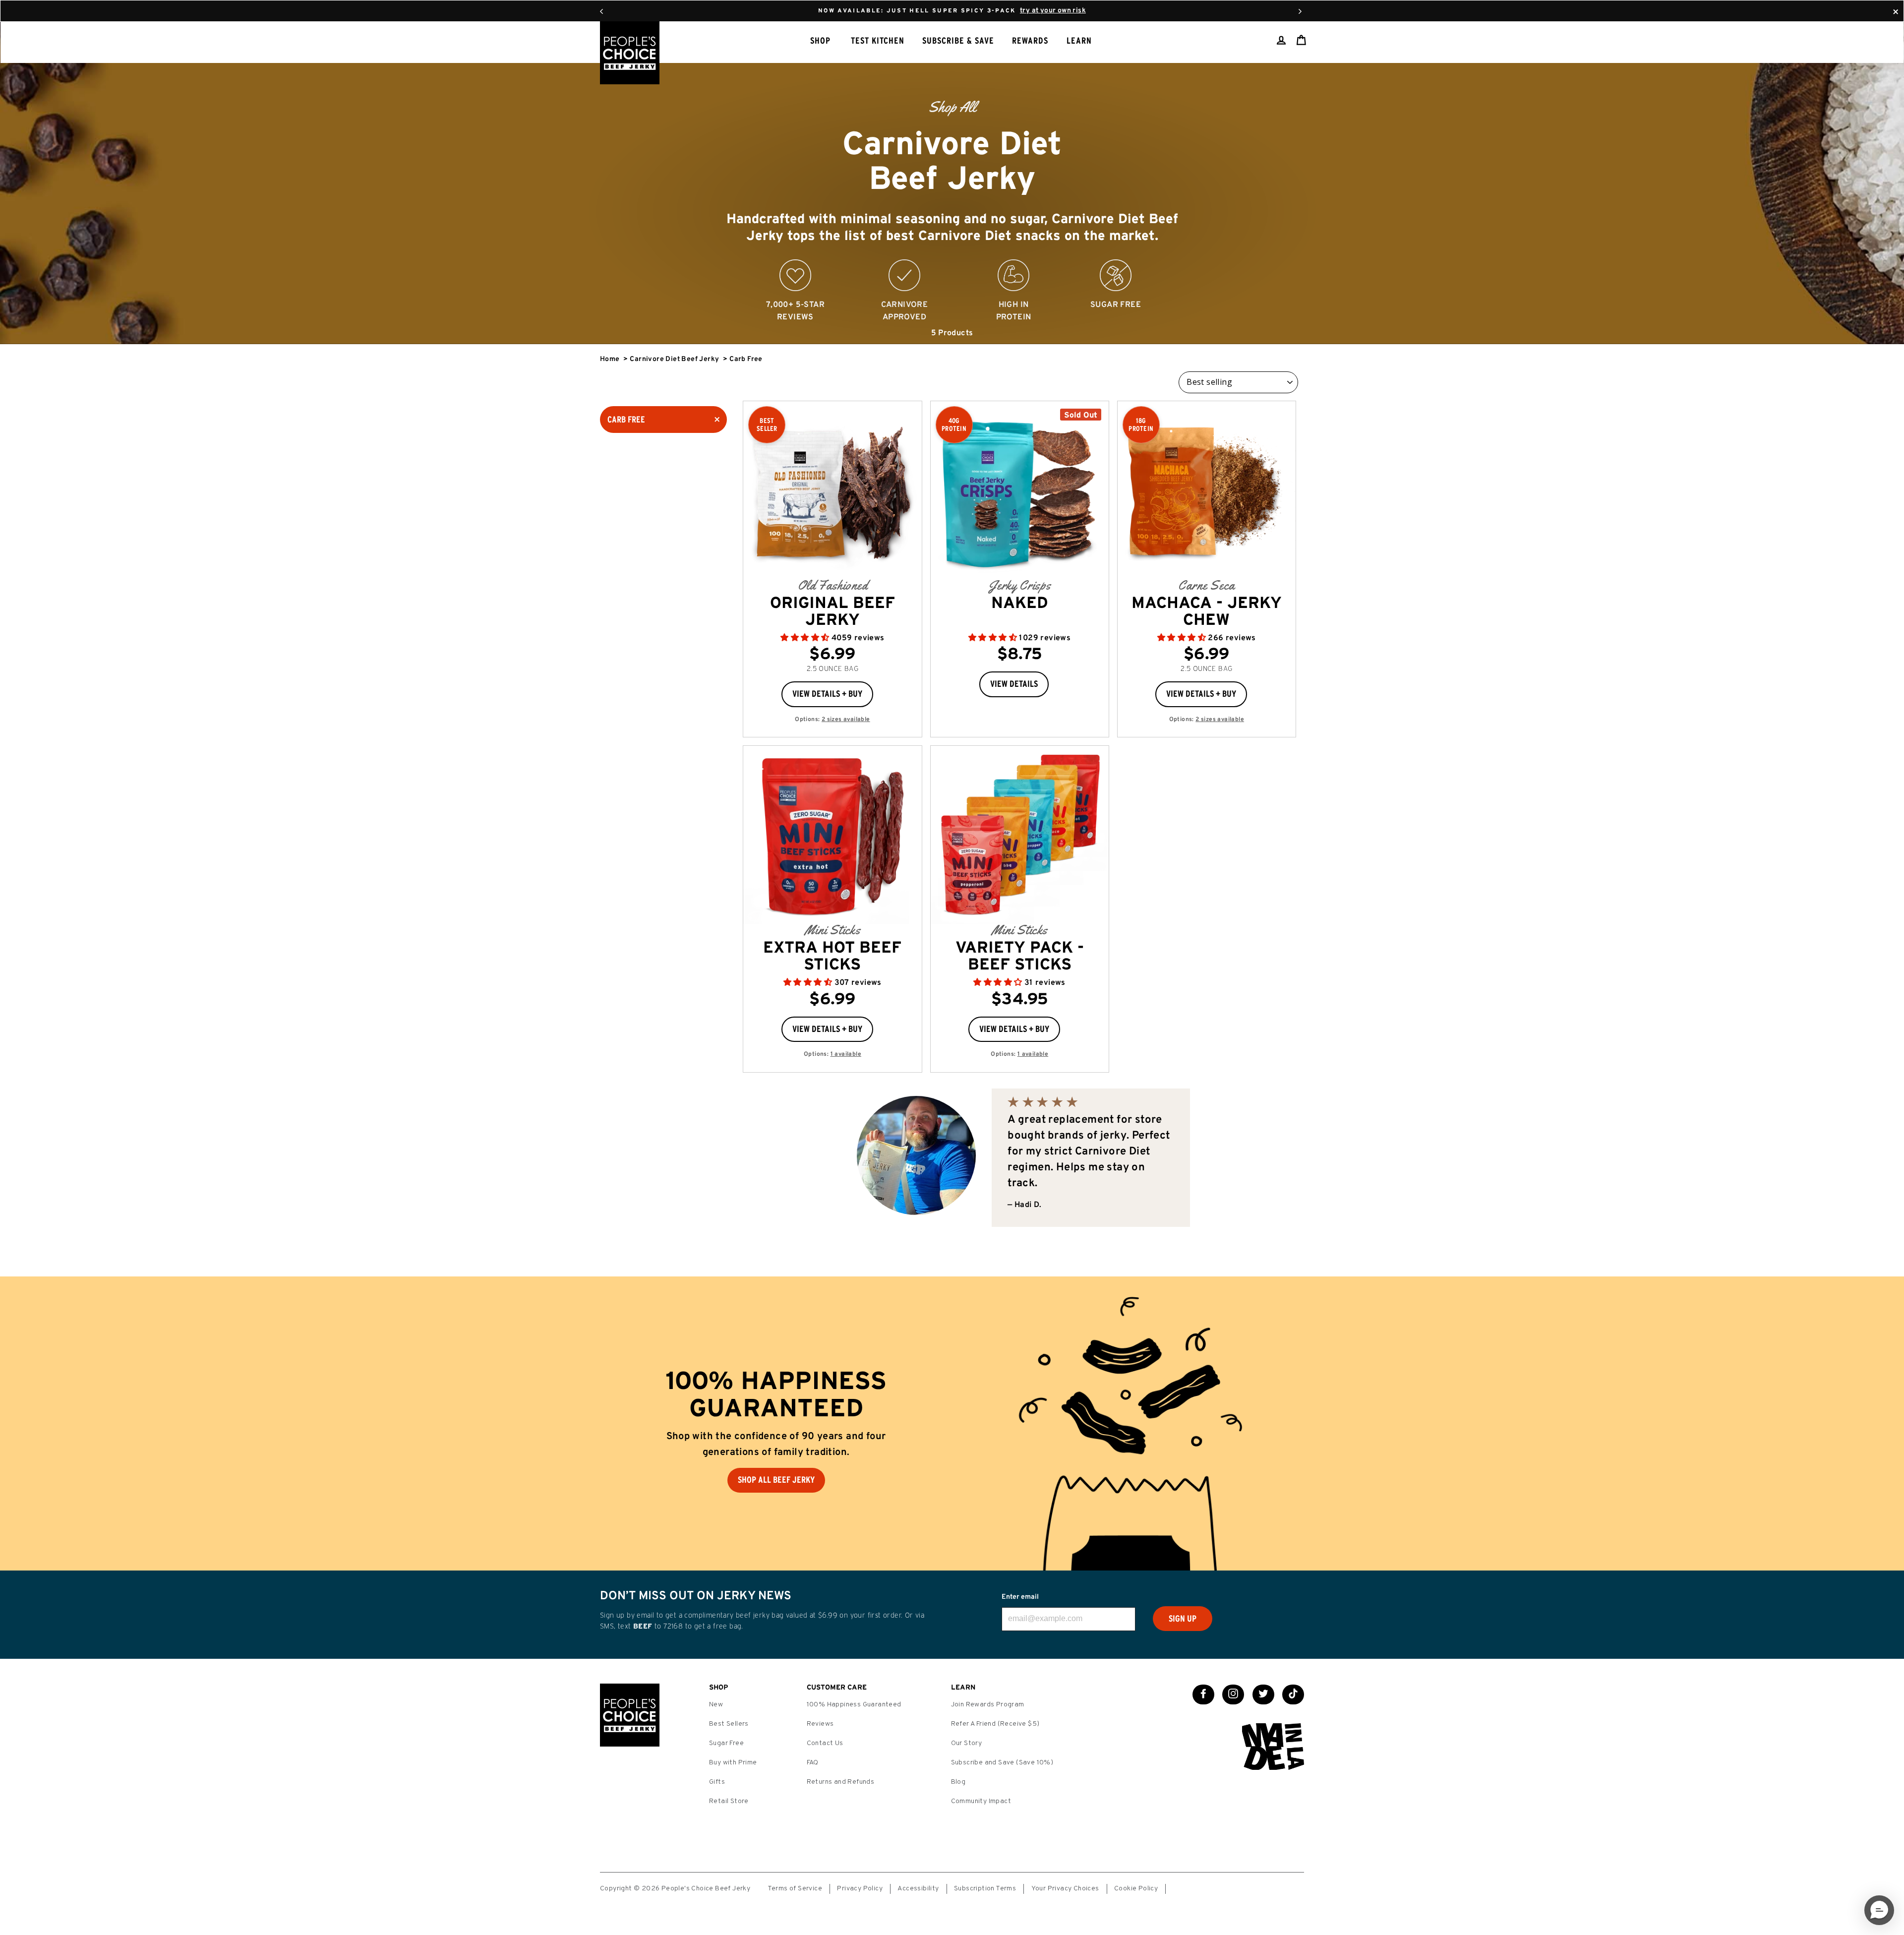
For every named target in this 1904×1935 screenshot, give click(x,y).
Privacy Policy (860, 1889)
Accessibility (918, 1889)
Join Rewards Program (988, 1705)
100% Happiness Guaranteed (854, 1705)
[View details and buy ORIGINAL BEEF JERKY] (832, 490)
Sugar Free (726, 1743)
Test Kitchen (878, 41)
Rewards (1030, 41)
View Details (1014, 684)
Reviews (820, 1724)
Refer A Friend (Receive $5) (995, 1724)
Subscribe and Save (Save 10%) (1002, 1763)
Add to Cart (878, 541)
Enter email (1020, 1597)
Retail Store (729, 1801)
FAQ (813, 1763)
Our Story (967, 1743)
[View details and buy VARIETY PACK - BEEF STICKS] (1020, 835)
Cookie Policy (1136, 1889)
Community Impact (981, 1801)
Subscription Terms (985, 1889)
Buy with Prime (733, 1763)
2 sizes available (846, 720)
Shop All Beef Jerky (776, 1480)
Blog (958, 1782)
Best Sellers (729, 1724)
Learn (1079, 41)
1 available (846, 1054)
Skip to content (952, 10)
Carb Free (626, 420)
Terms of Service (795, 1889)
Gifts (717, 1782)
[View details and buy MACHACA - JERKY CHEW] (1207, 490)
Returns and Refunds (841, 1782)
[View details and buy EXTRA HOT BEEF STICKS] (832, 835)
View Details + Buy (827, 694)
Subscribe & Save (958, 41)
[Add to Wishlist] (881, 690)
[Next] (1300, 11)
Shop (820, 41)
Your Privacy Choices (1065, 1889)
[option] (952, 183)
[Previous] (601, 11)
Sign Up (1183, 1619)
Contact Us (825, 1743)
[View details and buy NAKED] (1020, 490)
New (716, 1705)
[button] (806, 638)
